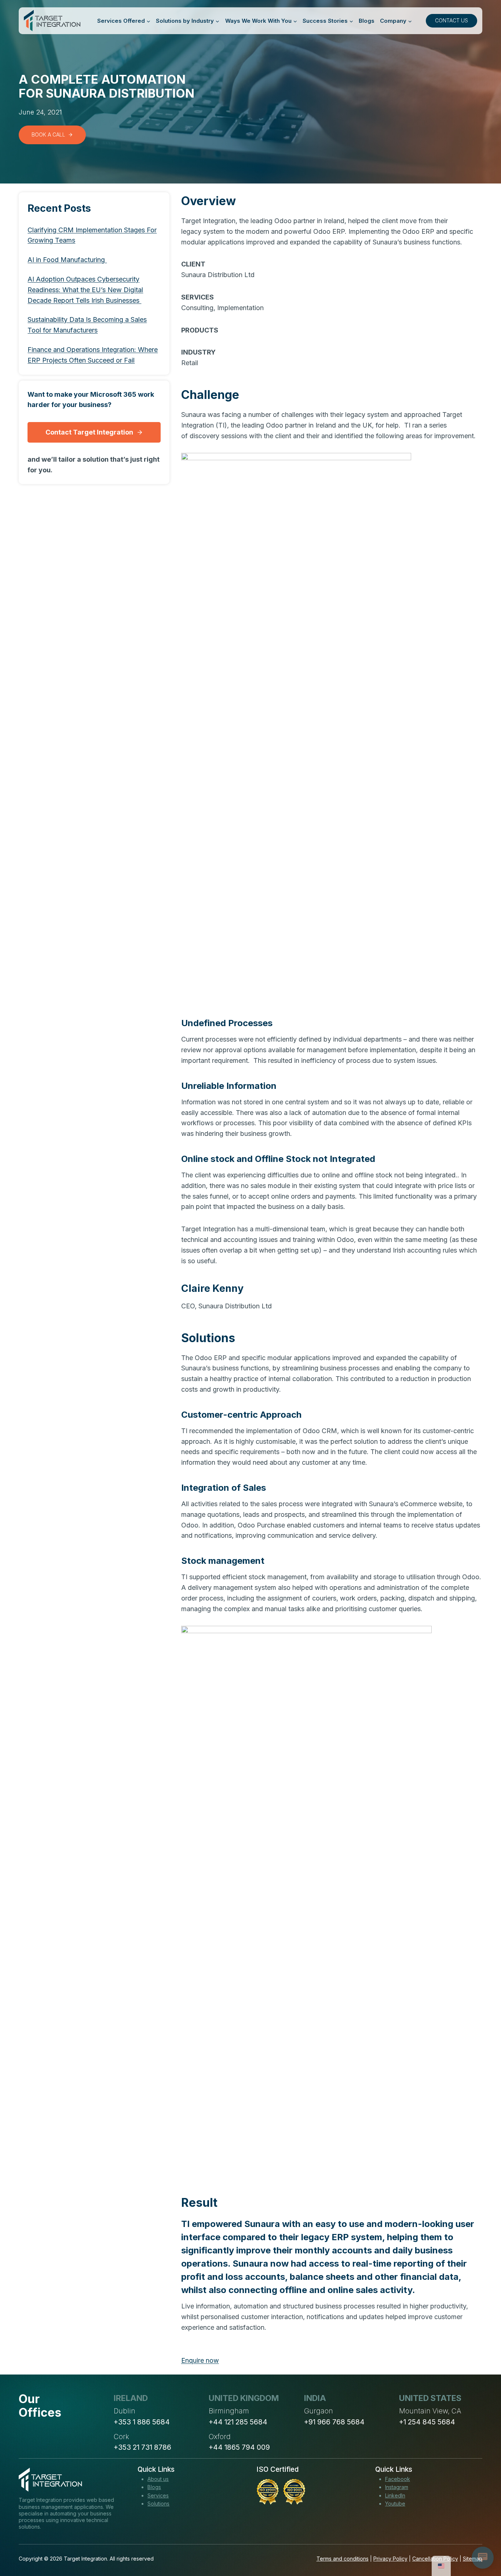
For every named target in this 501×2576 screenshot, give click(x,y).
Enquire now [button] (200, 2360)
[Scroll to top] (482, 2543)
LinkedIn (395, 2495)
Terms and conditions (343, 2559)
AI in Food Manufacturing (67, 260)
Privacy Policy (390, 2559)
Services (158, 2495)
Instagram (397, 2487)
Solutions (158, 2504)
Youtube (395, 2504)
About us (158, 2479)
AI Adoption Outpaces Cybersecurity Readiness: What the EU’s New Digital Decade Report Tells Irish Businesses (85, 290)
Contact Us (451, 20)
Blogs (367, 21)
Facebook (398, 2479)
